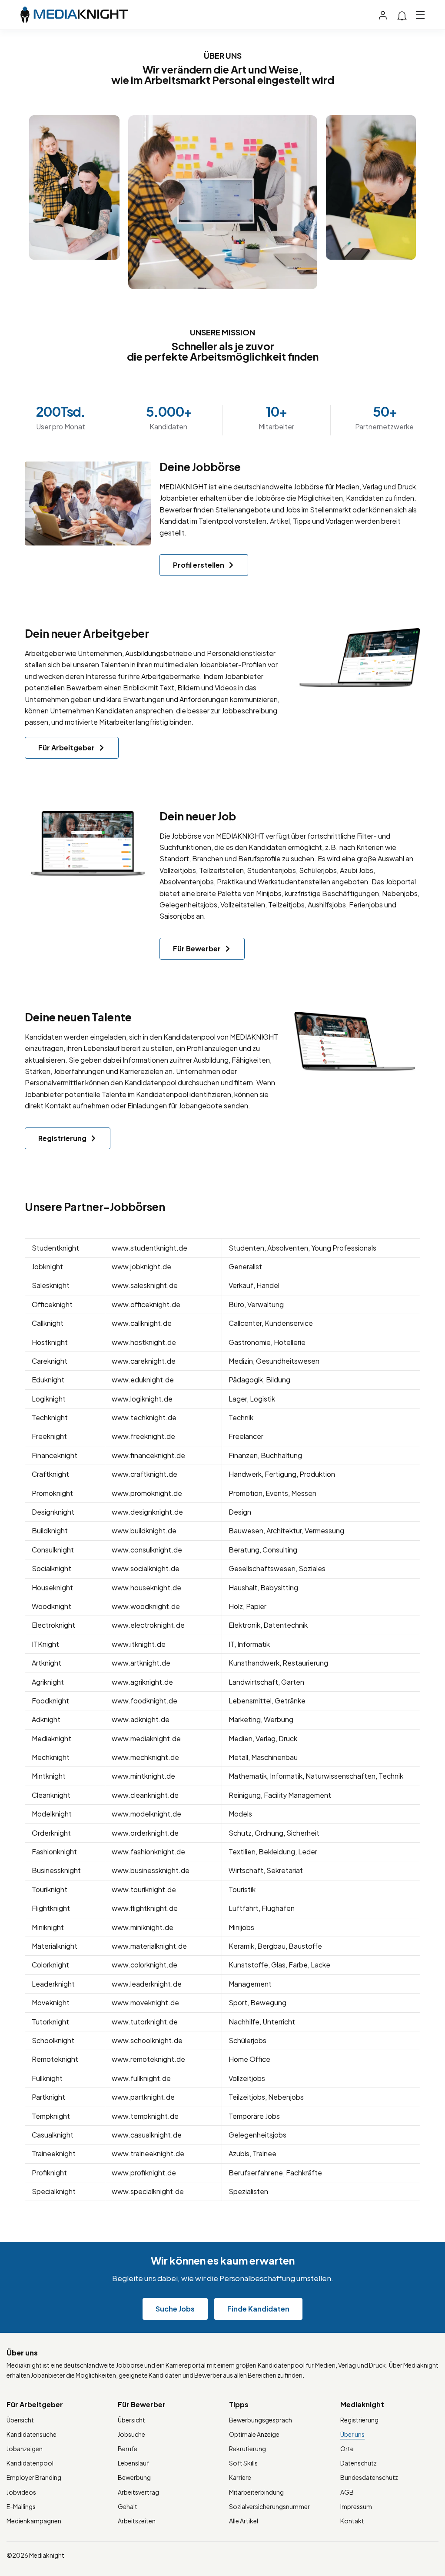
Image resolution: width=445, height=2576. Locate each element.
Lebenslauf (133, 2463)
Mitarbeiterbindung (256, 2492)
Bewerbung (134, 2477)
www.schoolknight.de (147, 2040)
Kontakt (352, 2521)
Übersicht (20, 2420)
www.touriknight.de (144, 1889)
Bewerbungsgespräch (261, 2420)
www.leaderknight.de (147, 1984)
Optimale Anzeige (254, 2434)
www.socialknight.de (146, 1568)
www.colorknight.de (144, 1965)
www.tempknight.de (145, 2116)
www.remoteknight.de (148, 2059)
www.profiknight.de (144, 2173)
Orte (347, 2449)
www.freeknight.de (143, 1436)
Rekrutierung (247, 2449)
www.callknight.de (142, 1323)
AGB (347, 2492)
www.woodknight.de (146, 1606)
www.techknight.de (144, 1417)
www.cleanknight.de (145, 1795)
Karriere (240, 2477)
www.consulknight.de (147, 1550)
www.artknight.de (141, 1663)
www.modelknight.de (146, 1814)
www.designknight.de (147, 1512)
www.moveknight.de (145, 2002)
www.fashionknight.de (148, 1852)
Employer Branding (34, 2477)
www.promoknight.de (147, 1493)
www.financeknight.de (148, 1455)
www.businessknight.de (151, 1870)
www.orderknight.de (145, 1833)
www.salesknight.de (145, 1285)
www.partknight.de (143, 2097)
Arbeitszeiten (137, 2521)
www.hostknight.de (144, 1342)
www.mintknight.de (143, 1776)
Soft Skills (243, 2463)
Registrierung (359, 2420)
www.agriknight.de (142, 1682)
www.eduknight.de (143, 1380)
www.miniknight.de (143, 1927)
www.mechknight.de (145, 1757)
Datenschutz (359, 2463)
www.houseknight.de (146, 1587)
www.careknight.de (144, 1361)
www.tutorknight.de (145, 2022)
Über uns (352, 2434)
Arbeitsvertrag (138, 2492)
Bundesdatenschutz (369, 2477)
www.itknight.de (139, 1644)
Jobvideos (21, 2492)
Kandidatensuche (32, 2434)
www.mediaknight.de (146, 1738)
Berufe (128, 2449)
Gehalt (128, 2506)
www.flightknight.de (145, 1908)
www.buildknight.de (144, 1531)
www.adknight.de (141, 1719)
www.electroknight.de (148, 1625)
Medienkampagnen (34, 2521)
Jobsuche (131, 2434)
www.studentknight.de (149, 1248)
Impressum (356, 2506)
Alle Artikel (244, 2521)
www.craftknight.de (144, 1474)
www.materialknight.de (149, 1946)
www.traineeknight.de (148, 2153)
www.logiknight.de (142, 1399)
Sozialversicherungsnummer (269, 2506)
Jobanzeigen (25, 2449)
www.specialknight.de (148, 2191)
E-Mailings (21, 2506)
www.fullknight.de (141, 2078)
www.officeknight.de (146, 1304)
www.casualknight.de (147, 2135)
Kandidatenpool (30, 2463)
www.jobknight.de (141, 1266)
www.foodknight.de (144, 1701)
